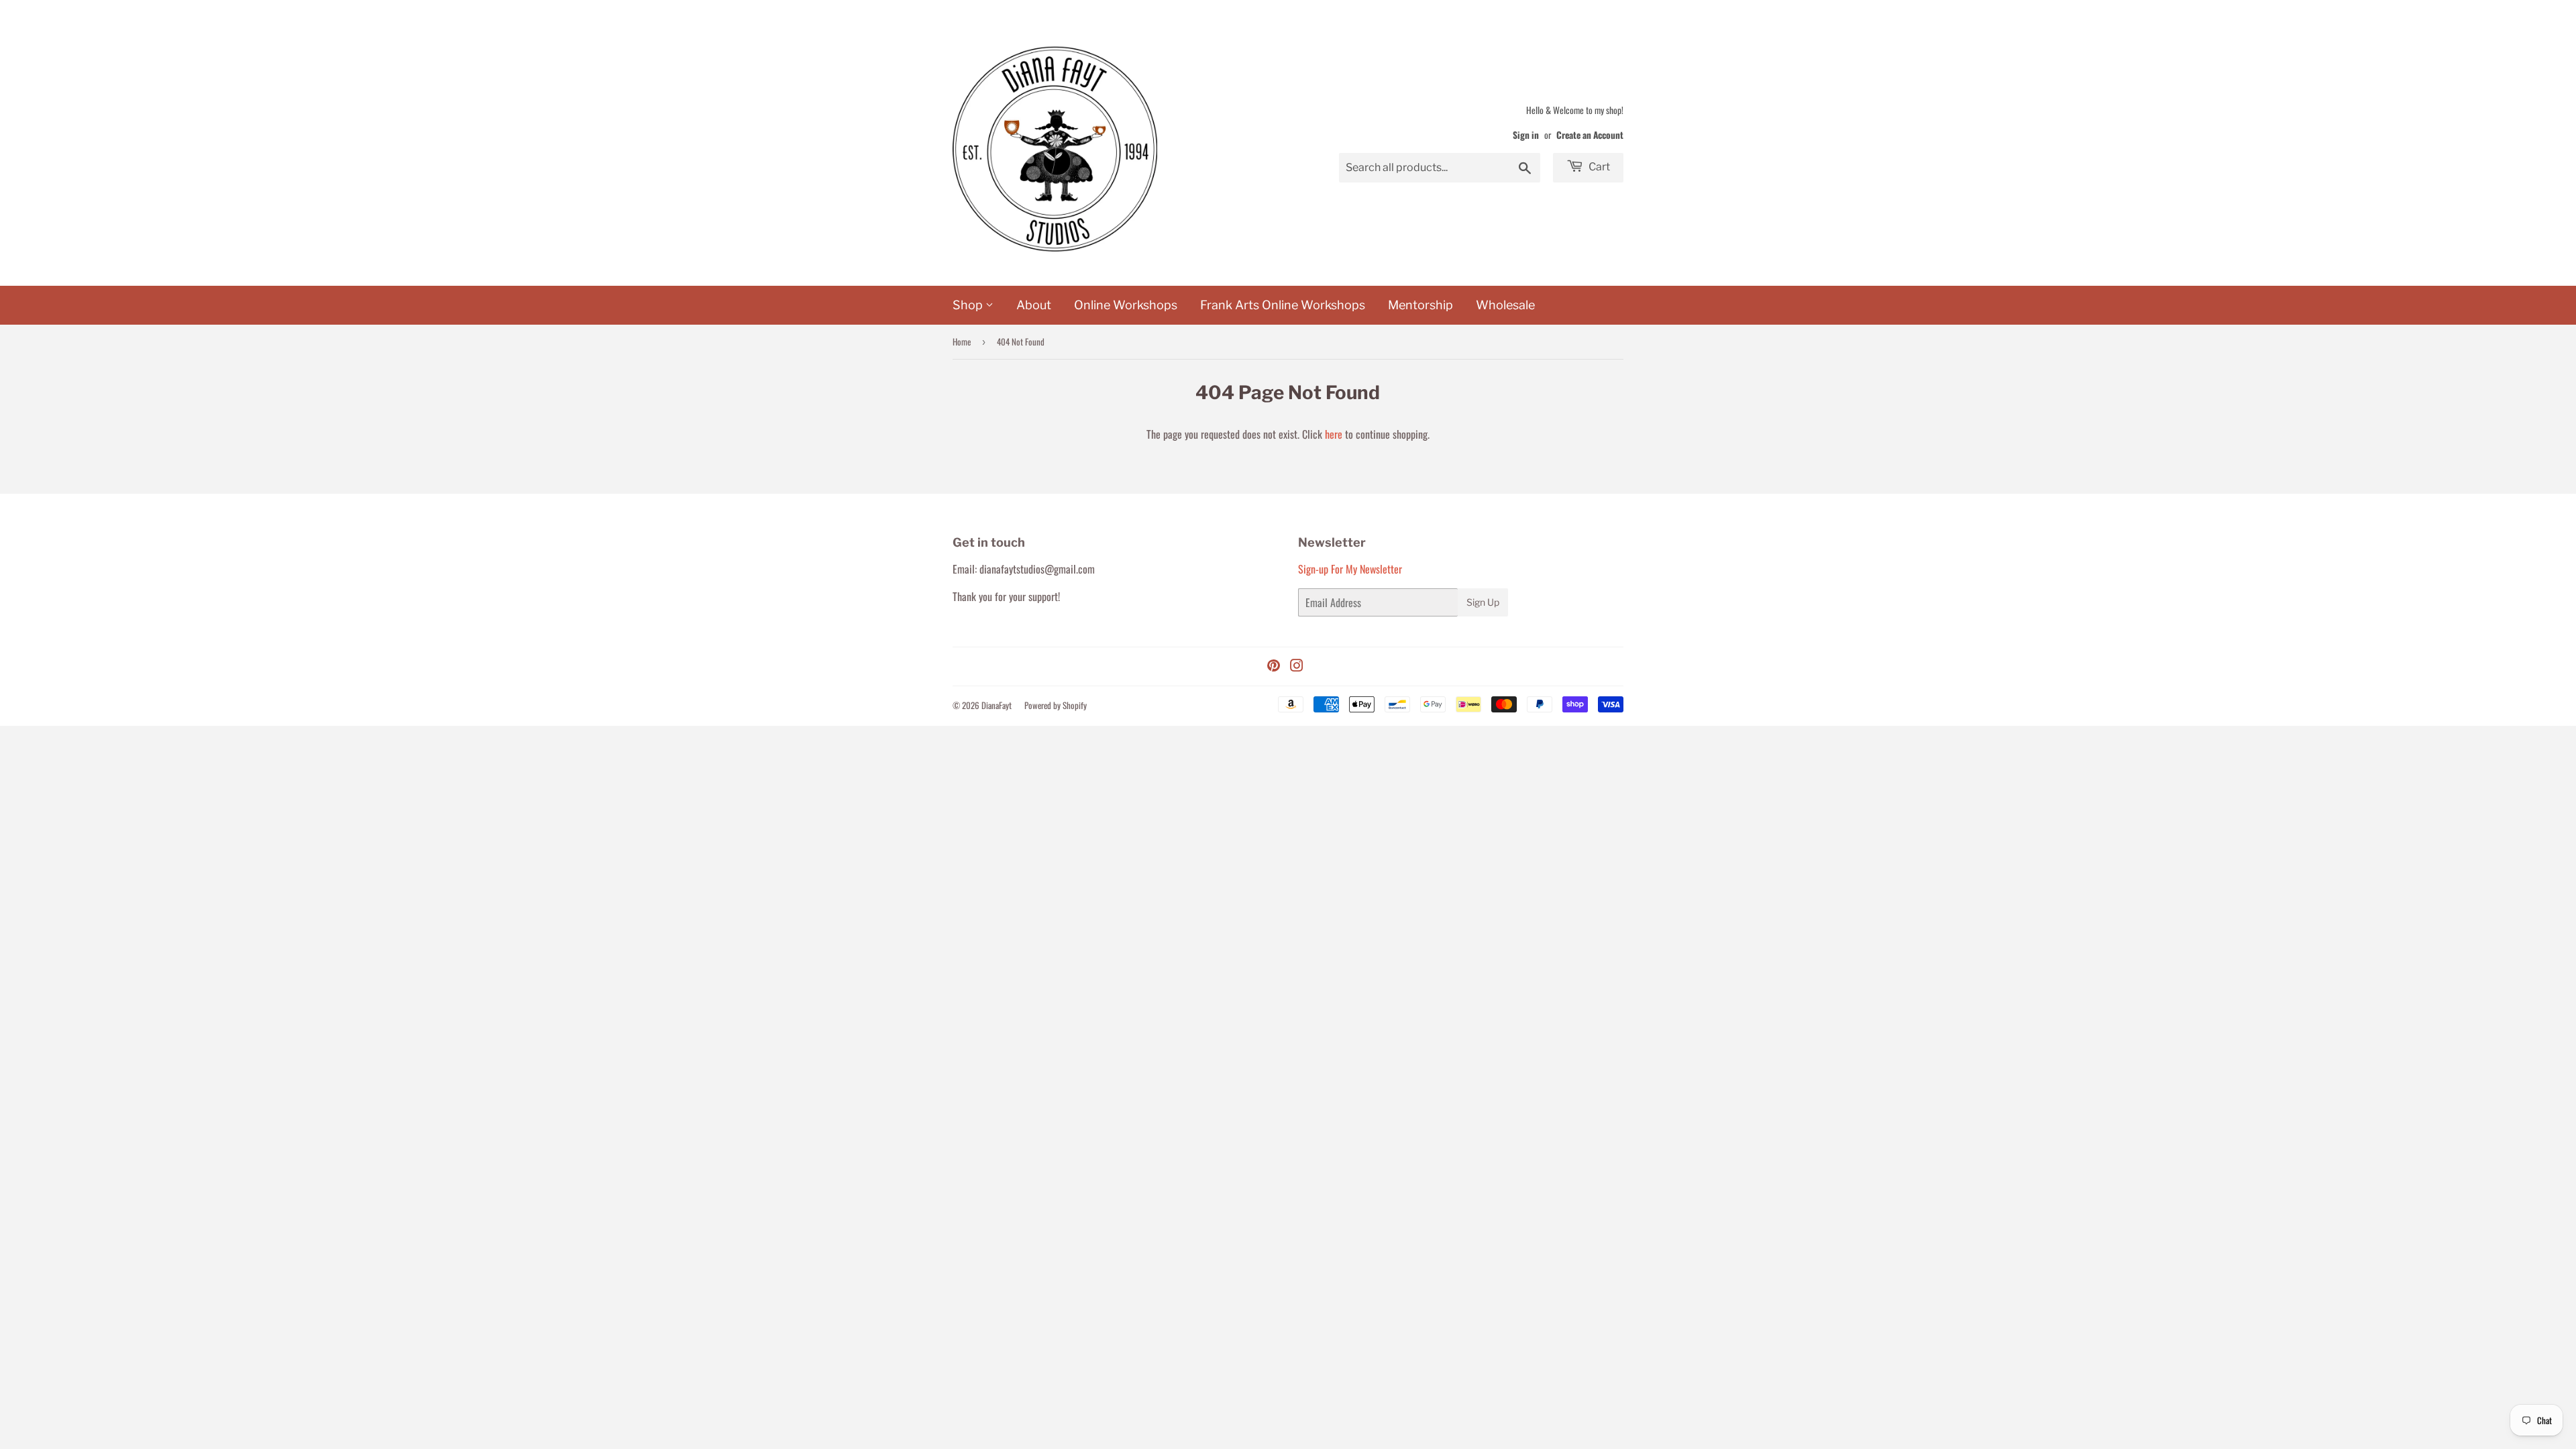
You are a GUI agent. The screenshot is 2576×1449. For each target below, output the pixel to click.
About (1034, 305)
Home (962, 341)
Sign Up (1483, 602)
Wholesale (1505, 305)
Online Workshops (1126, 305)
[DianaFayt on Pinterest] (1274, 666)
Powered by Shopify (1056, 705)
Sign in (1526, 135)
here (1334, 434)
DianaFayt (997, 705)
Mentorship (1420, 305)
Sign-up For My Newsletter (1350, 569)
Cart (1598, 167)
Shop (969, 305)
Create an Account (1590, 135)
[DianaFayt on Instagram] (1297, 666)
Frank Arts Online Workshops (1283, 305)
